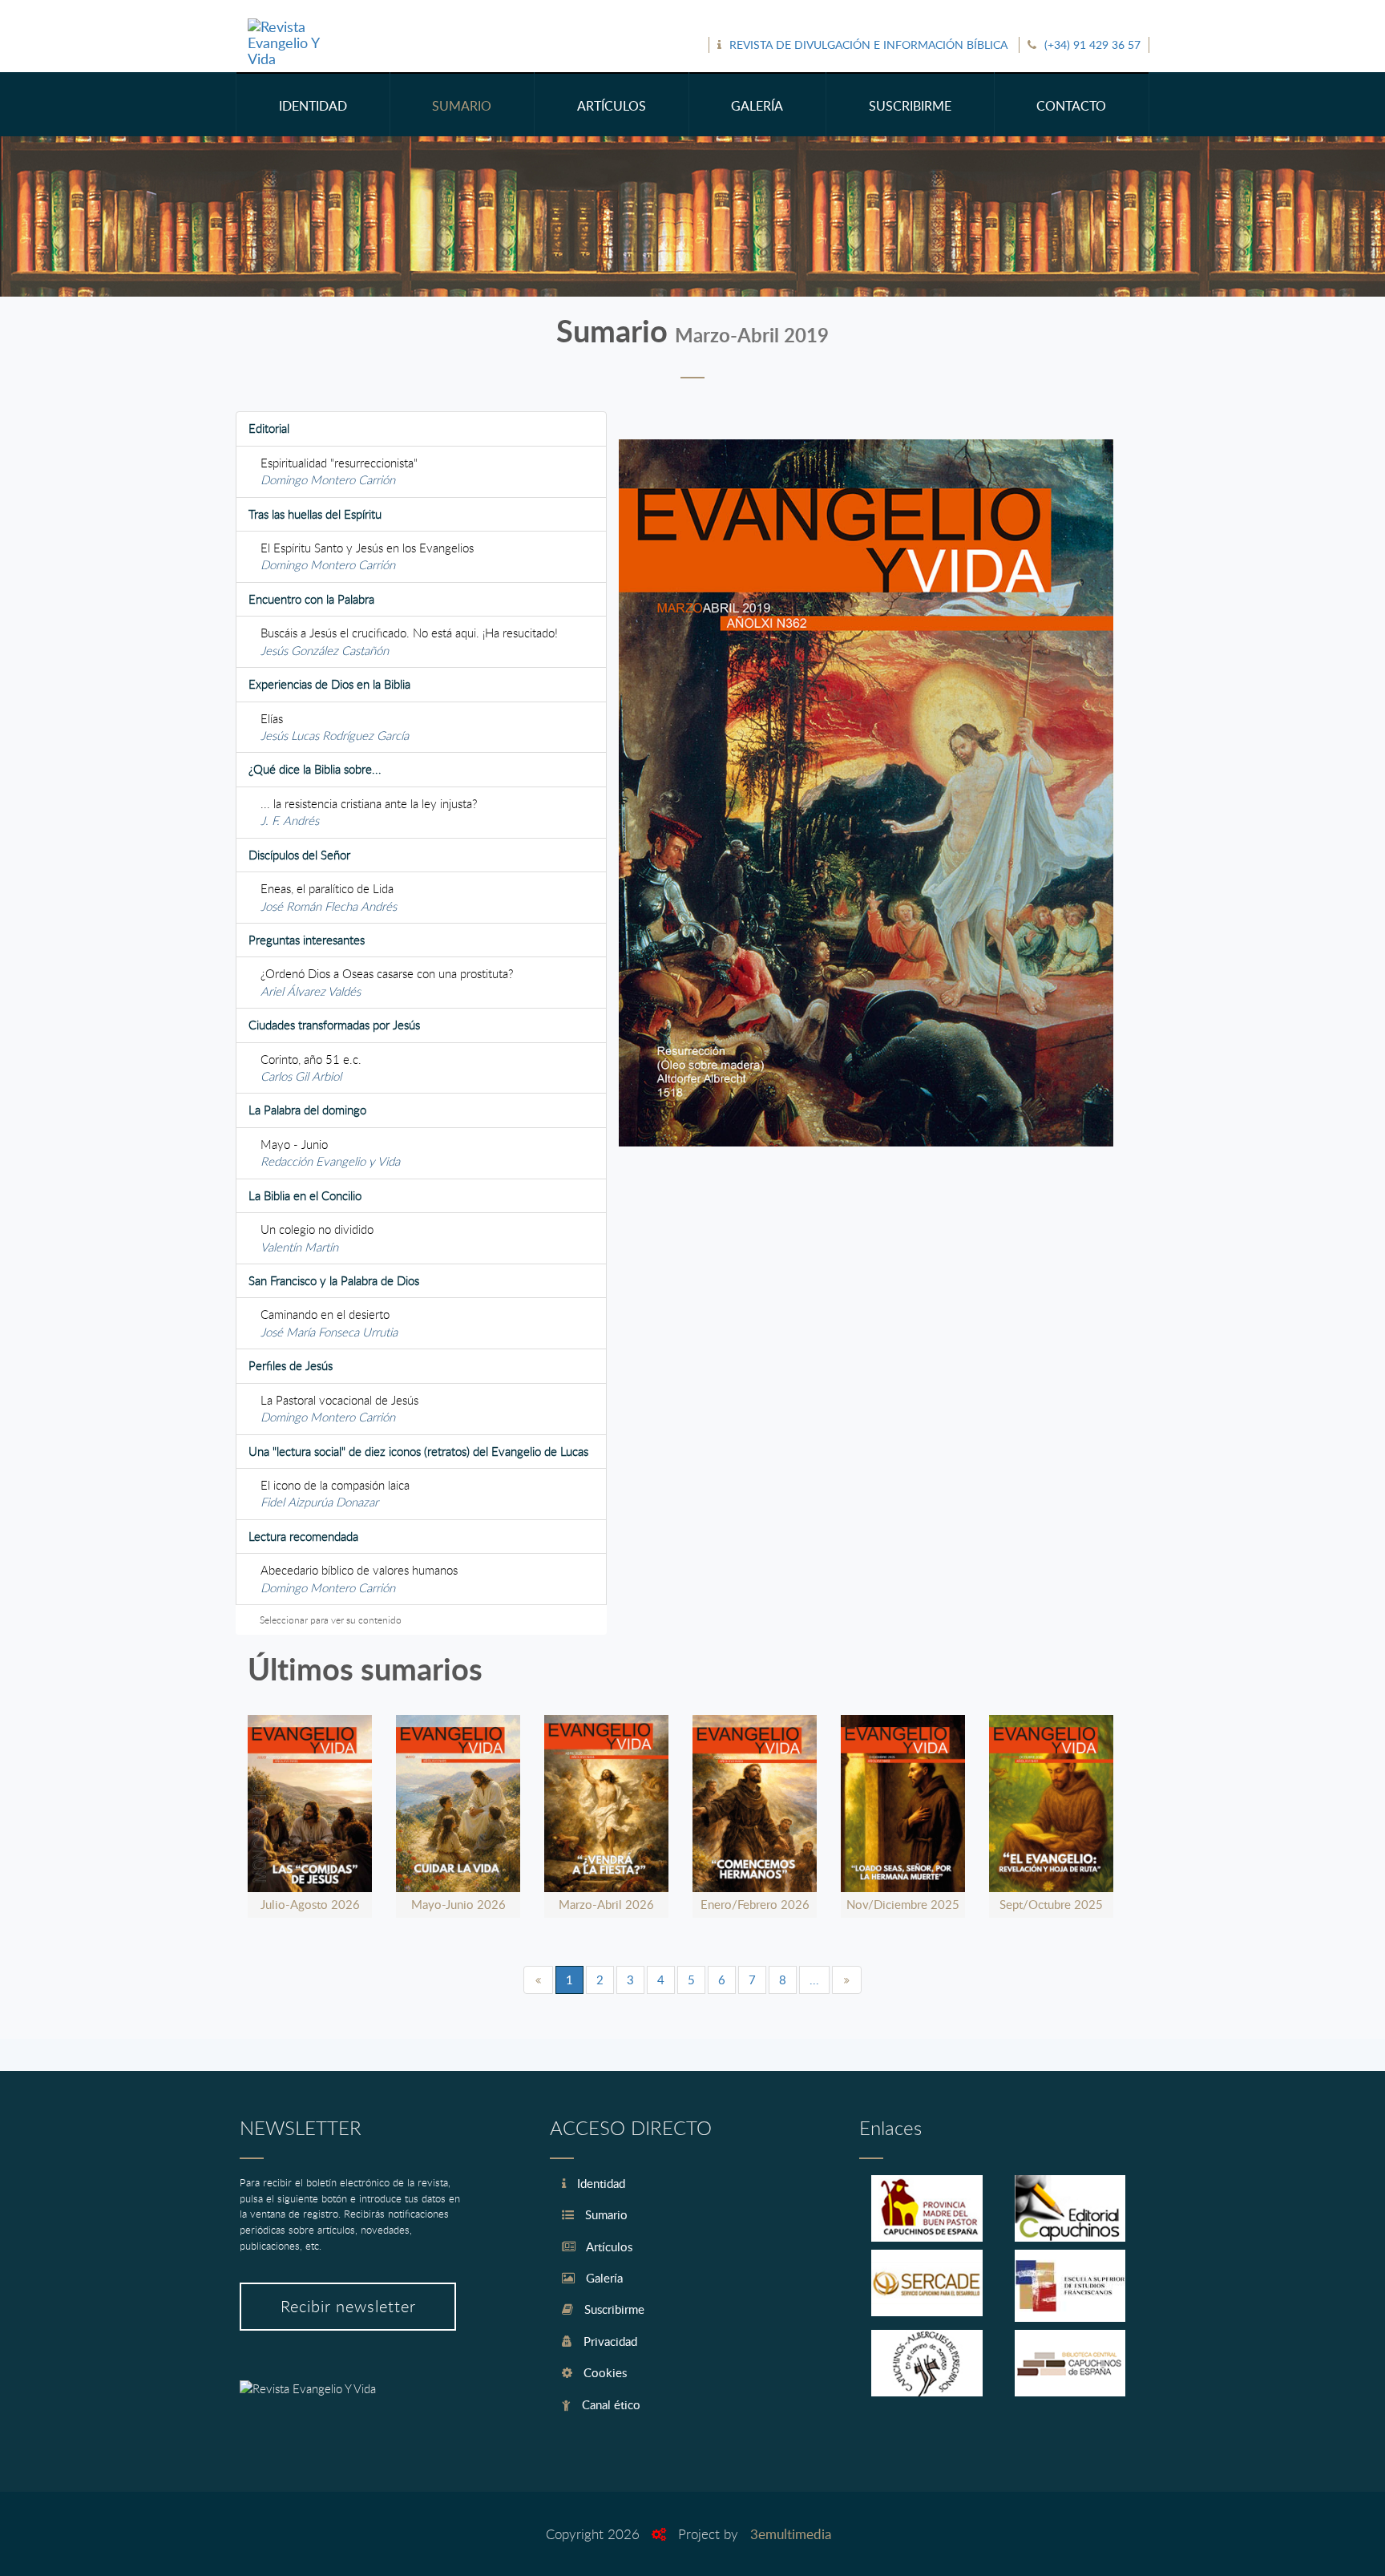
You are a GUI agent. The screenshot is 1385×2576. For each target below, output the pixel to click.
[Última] (847, 1980)
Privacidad (609, 2341)
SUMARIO (462, 106)
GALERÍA (757, 106)
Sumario (605, 2214)
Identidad (600, 2183)
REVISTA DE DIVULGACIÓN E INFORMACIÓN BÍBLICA (868, 44)
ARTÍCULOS (612, 106)
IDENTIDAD (313, 106)
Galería (603, 2278)
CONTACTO (1071, 106)
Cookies (604, 2372)
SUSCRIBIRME (910, 106)
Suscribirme (613, 2309)
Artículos (608, 2246)
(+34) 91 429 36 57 (1092, 44)
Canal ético (610, 2404)
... (814, 1980)
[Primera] (538, 1980)
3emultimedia (791, 2534)
